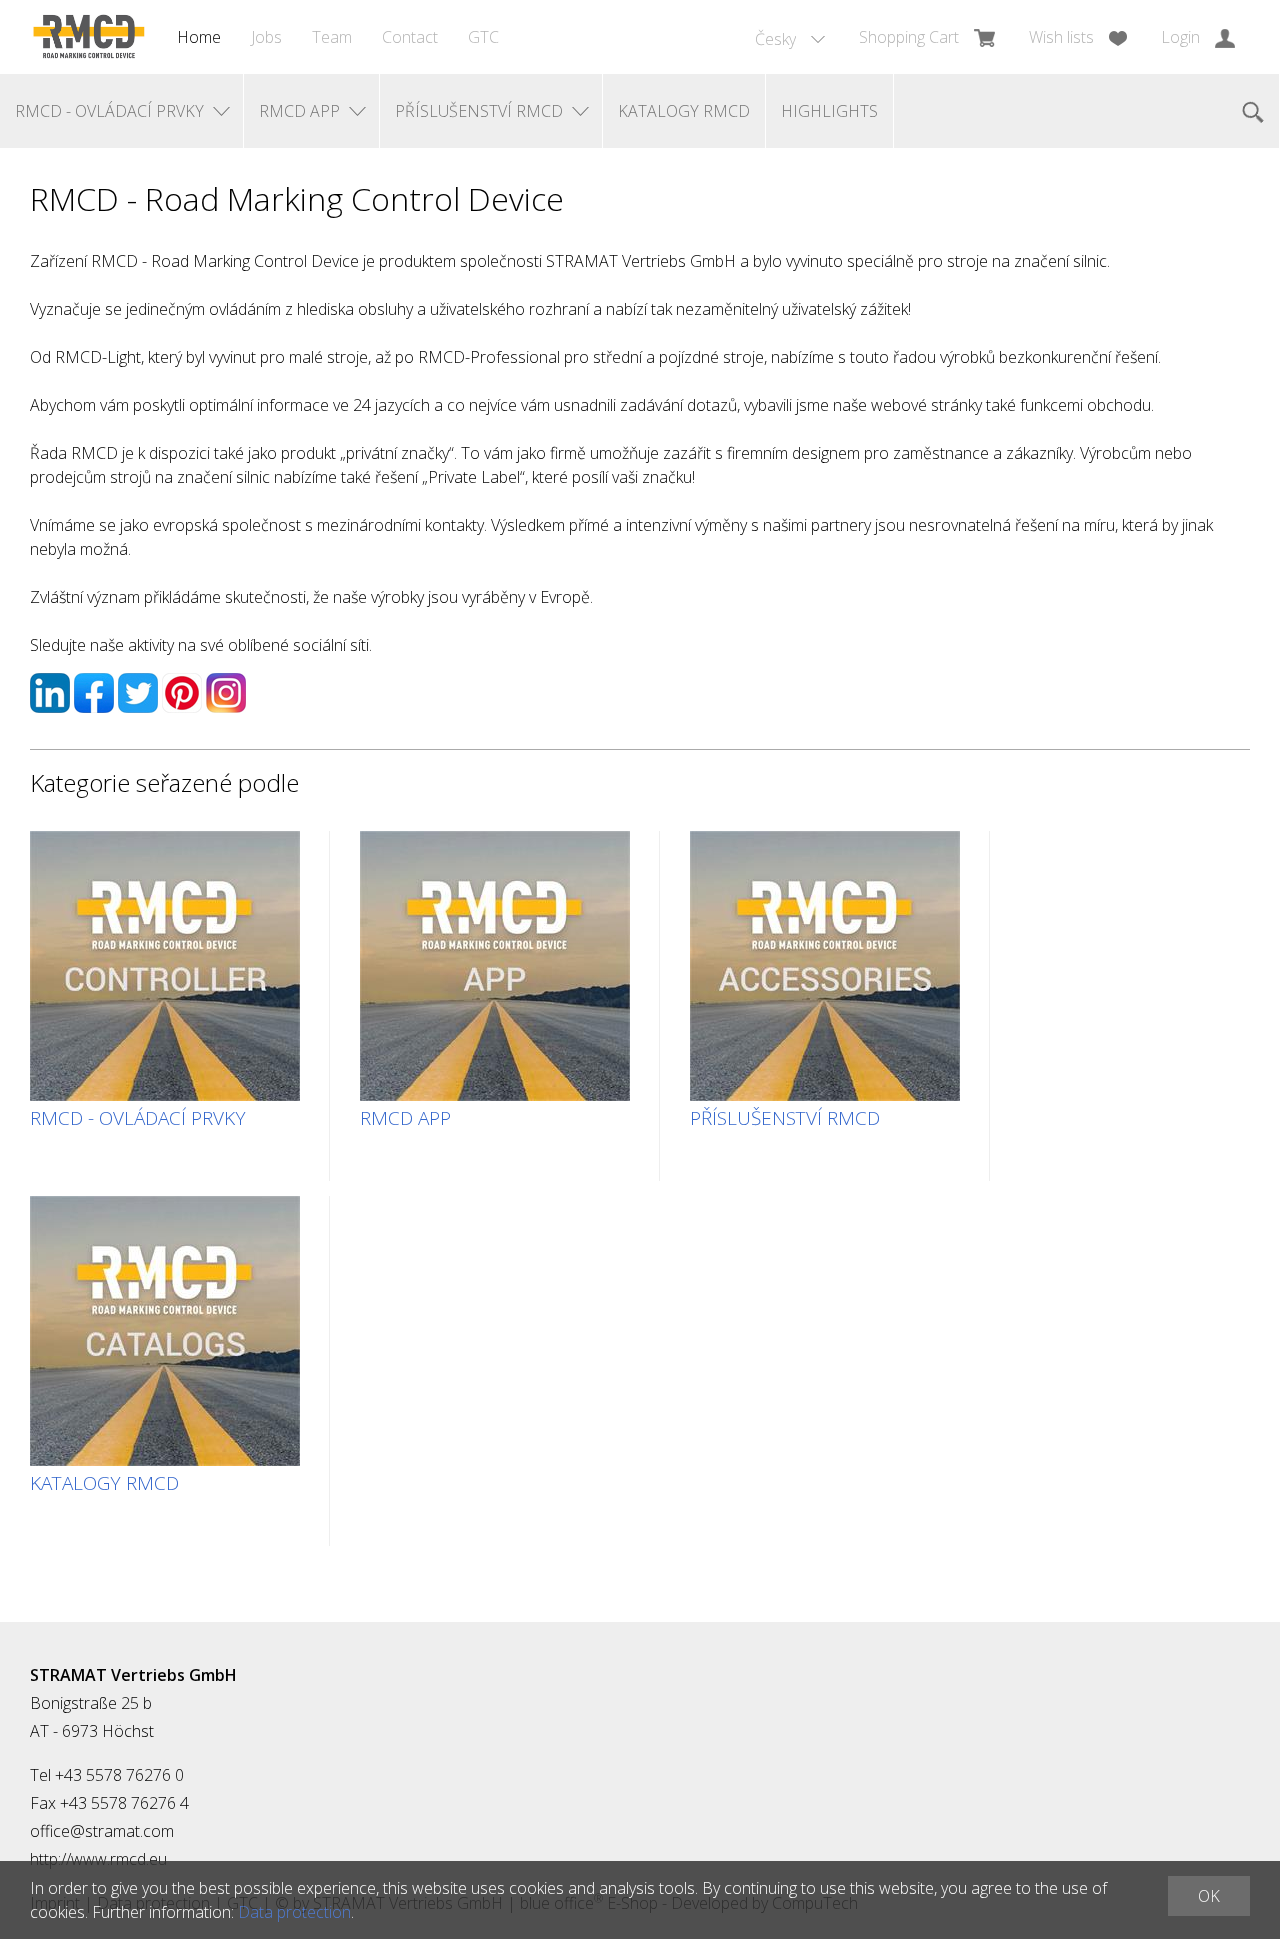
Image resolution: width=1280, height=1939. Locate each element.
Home (199, 37)
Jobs (266, 37)
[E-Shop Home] (88, 37)
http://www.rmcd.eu (98, 1859)
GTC (483, 37)
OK (1209, 1896)
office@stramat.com (102, 1831)
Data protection (294, 1912)
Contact (410, 37)
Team (332, 37)
